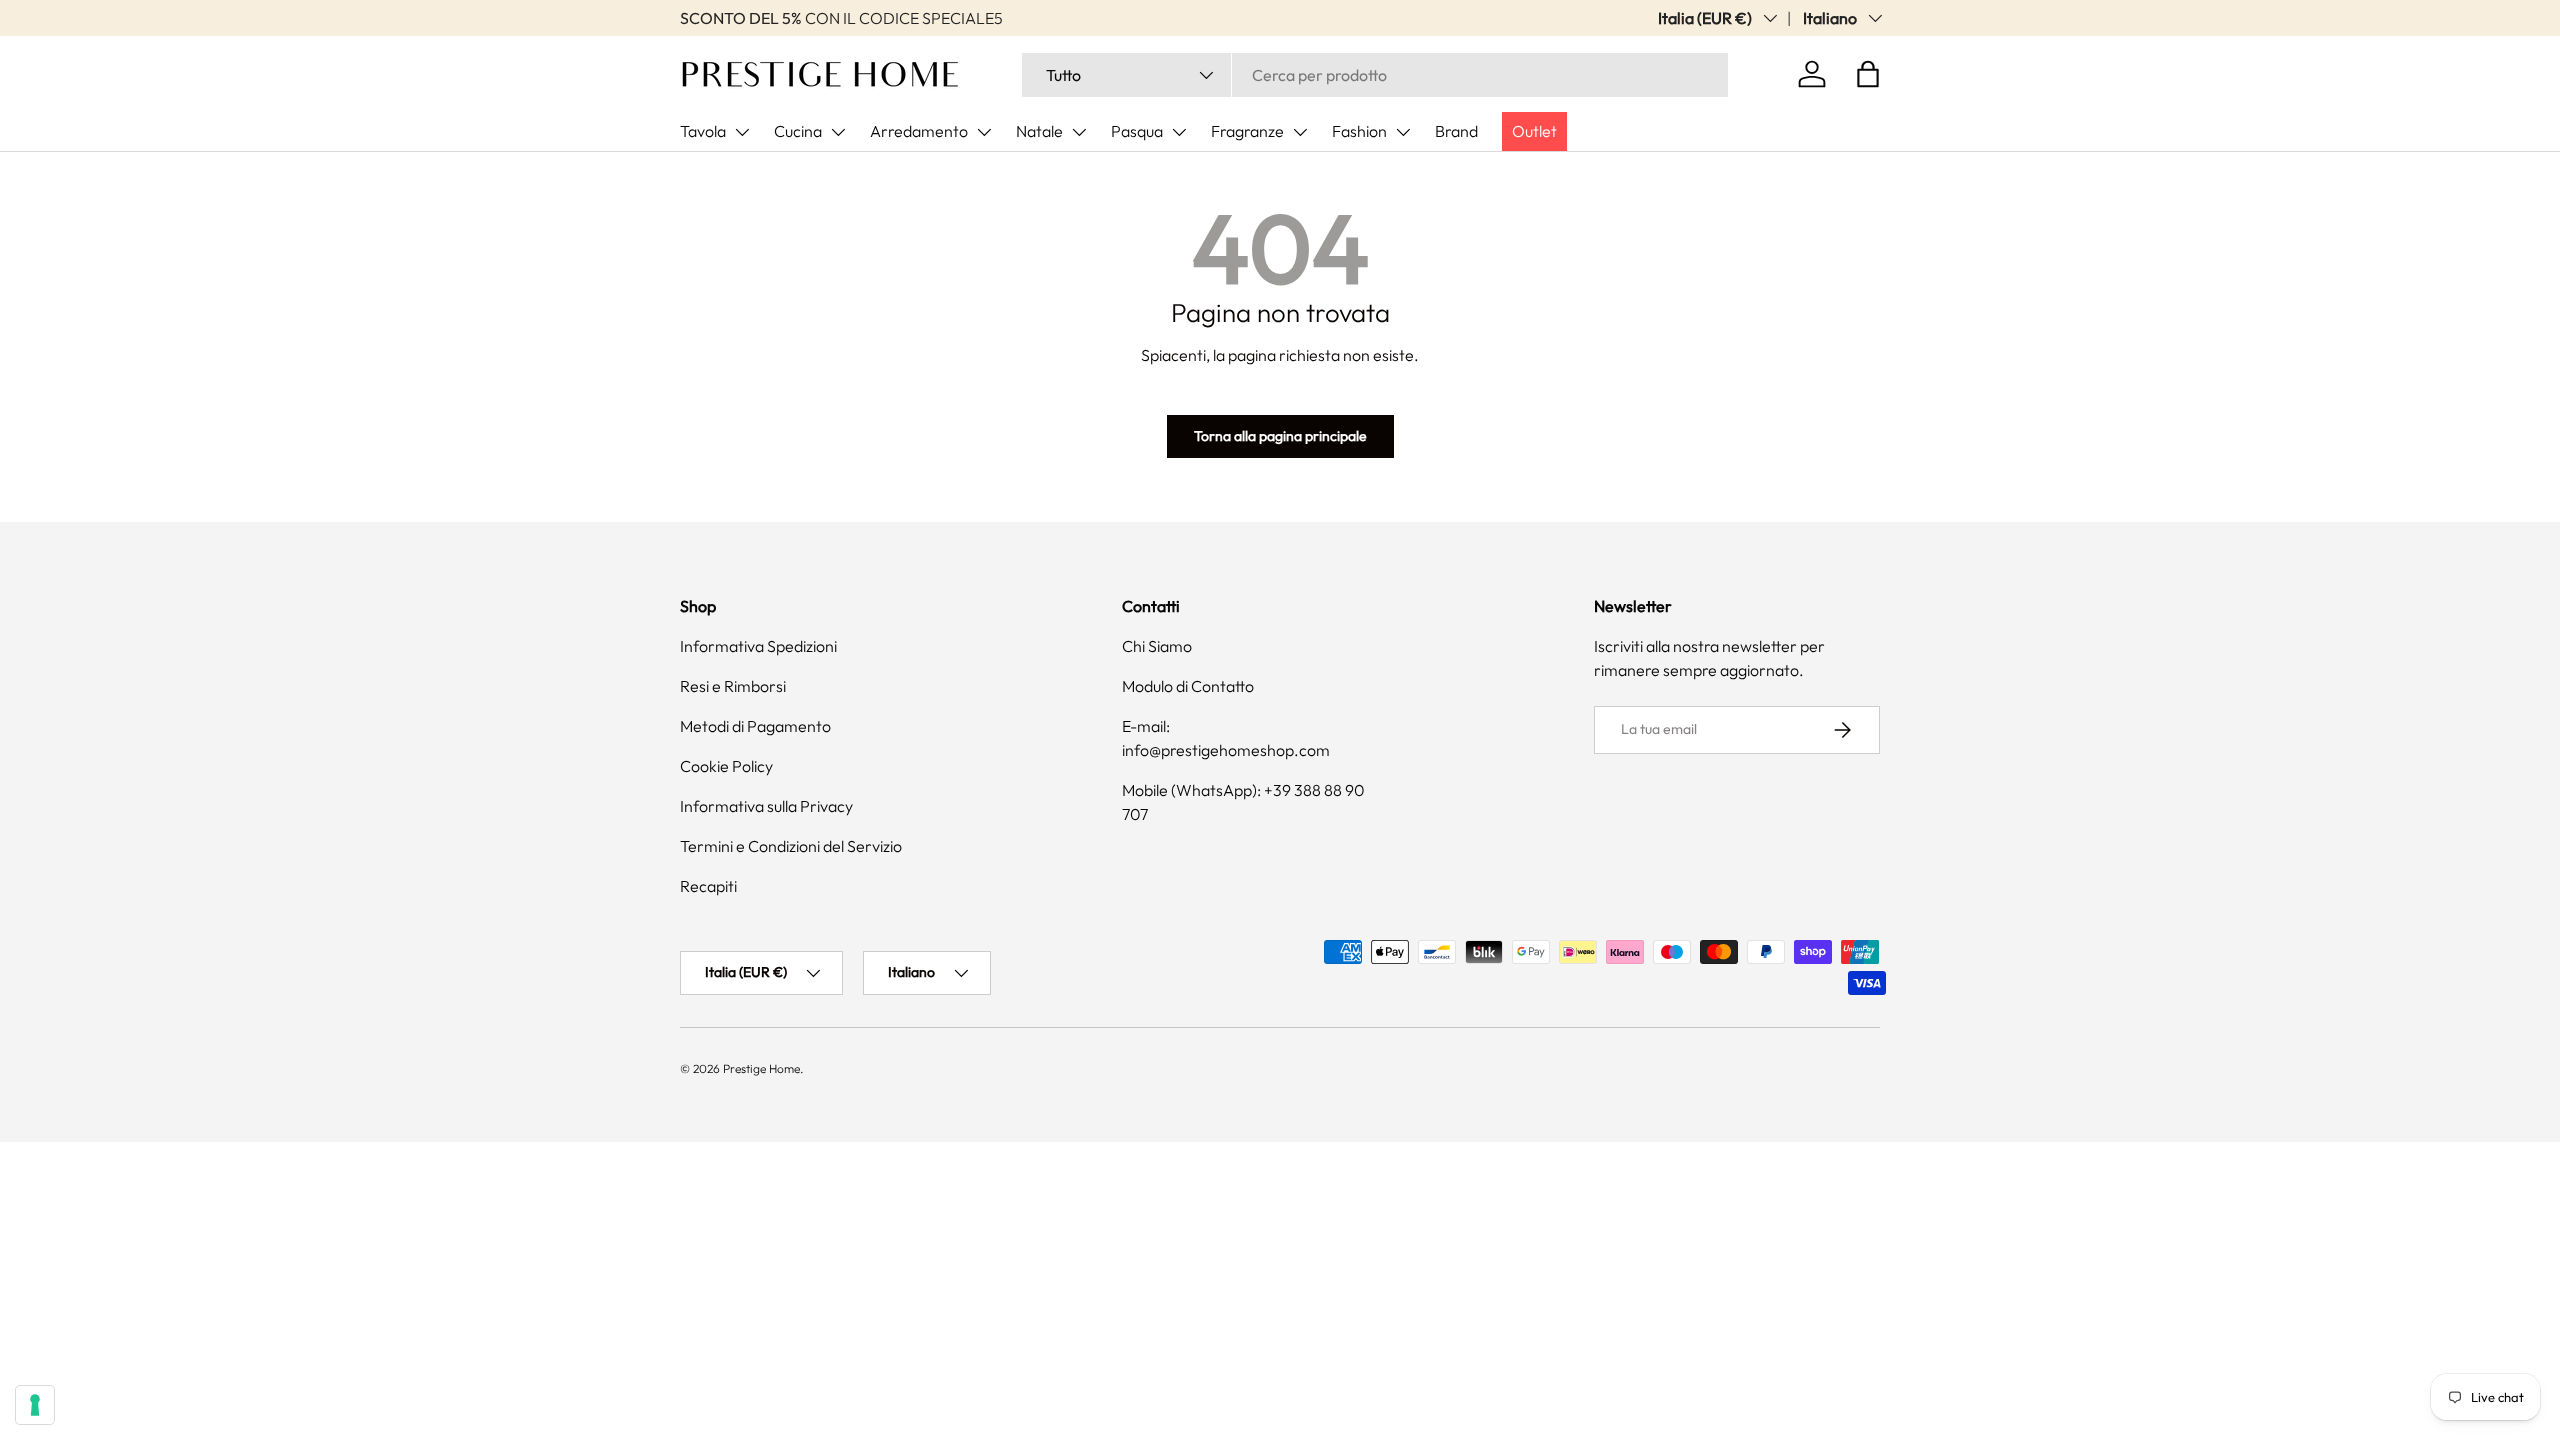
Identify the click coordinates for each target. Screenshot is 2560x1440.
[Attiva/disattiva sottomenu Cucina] (838, 132)
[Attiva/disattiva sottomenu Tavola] (742, 132)
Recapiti (708, 886)
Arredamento (919, 131)
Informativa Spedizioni (758, 646)
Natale (1039, 131)
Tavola (703, 131)
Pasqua (1137, 131)
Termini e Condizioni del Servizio (791, 846)
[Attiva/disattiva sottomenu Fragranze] (1300, 132)
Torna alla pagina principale (1280, 436)
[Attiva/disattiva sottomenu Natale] (1079, 132)
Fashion (1359, 131)
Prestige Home (761, 1068)
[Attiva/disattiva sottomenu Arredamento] (984, 132)
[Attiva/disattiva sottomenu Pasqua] (1179, 132)
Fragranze (1247, 131)
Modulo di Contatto (1188, 686)
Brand (1456, 131)
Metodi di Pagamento (755, 726)
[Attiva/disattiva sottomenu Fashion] (1403, 132)
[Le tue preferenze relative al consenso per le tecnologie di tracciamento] (35, 1405)
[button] (1868, 74)
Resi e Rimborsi (733, 686)
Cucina (798, 131)
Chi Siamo (1157, 646)
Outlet (1534, 131)
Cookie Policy (726, 766)
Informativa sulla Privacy (766, 806)
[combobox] (1375, 75)
